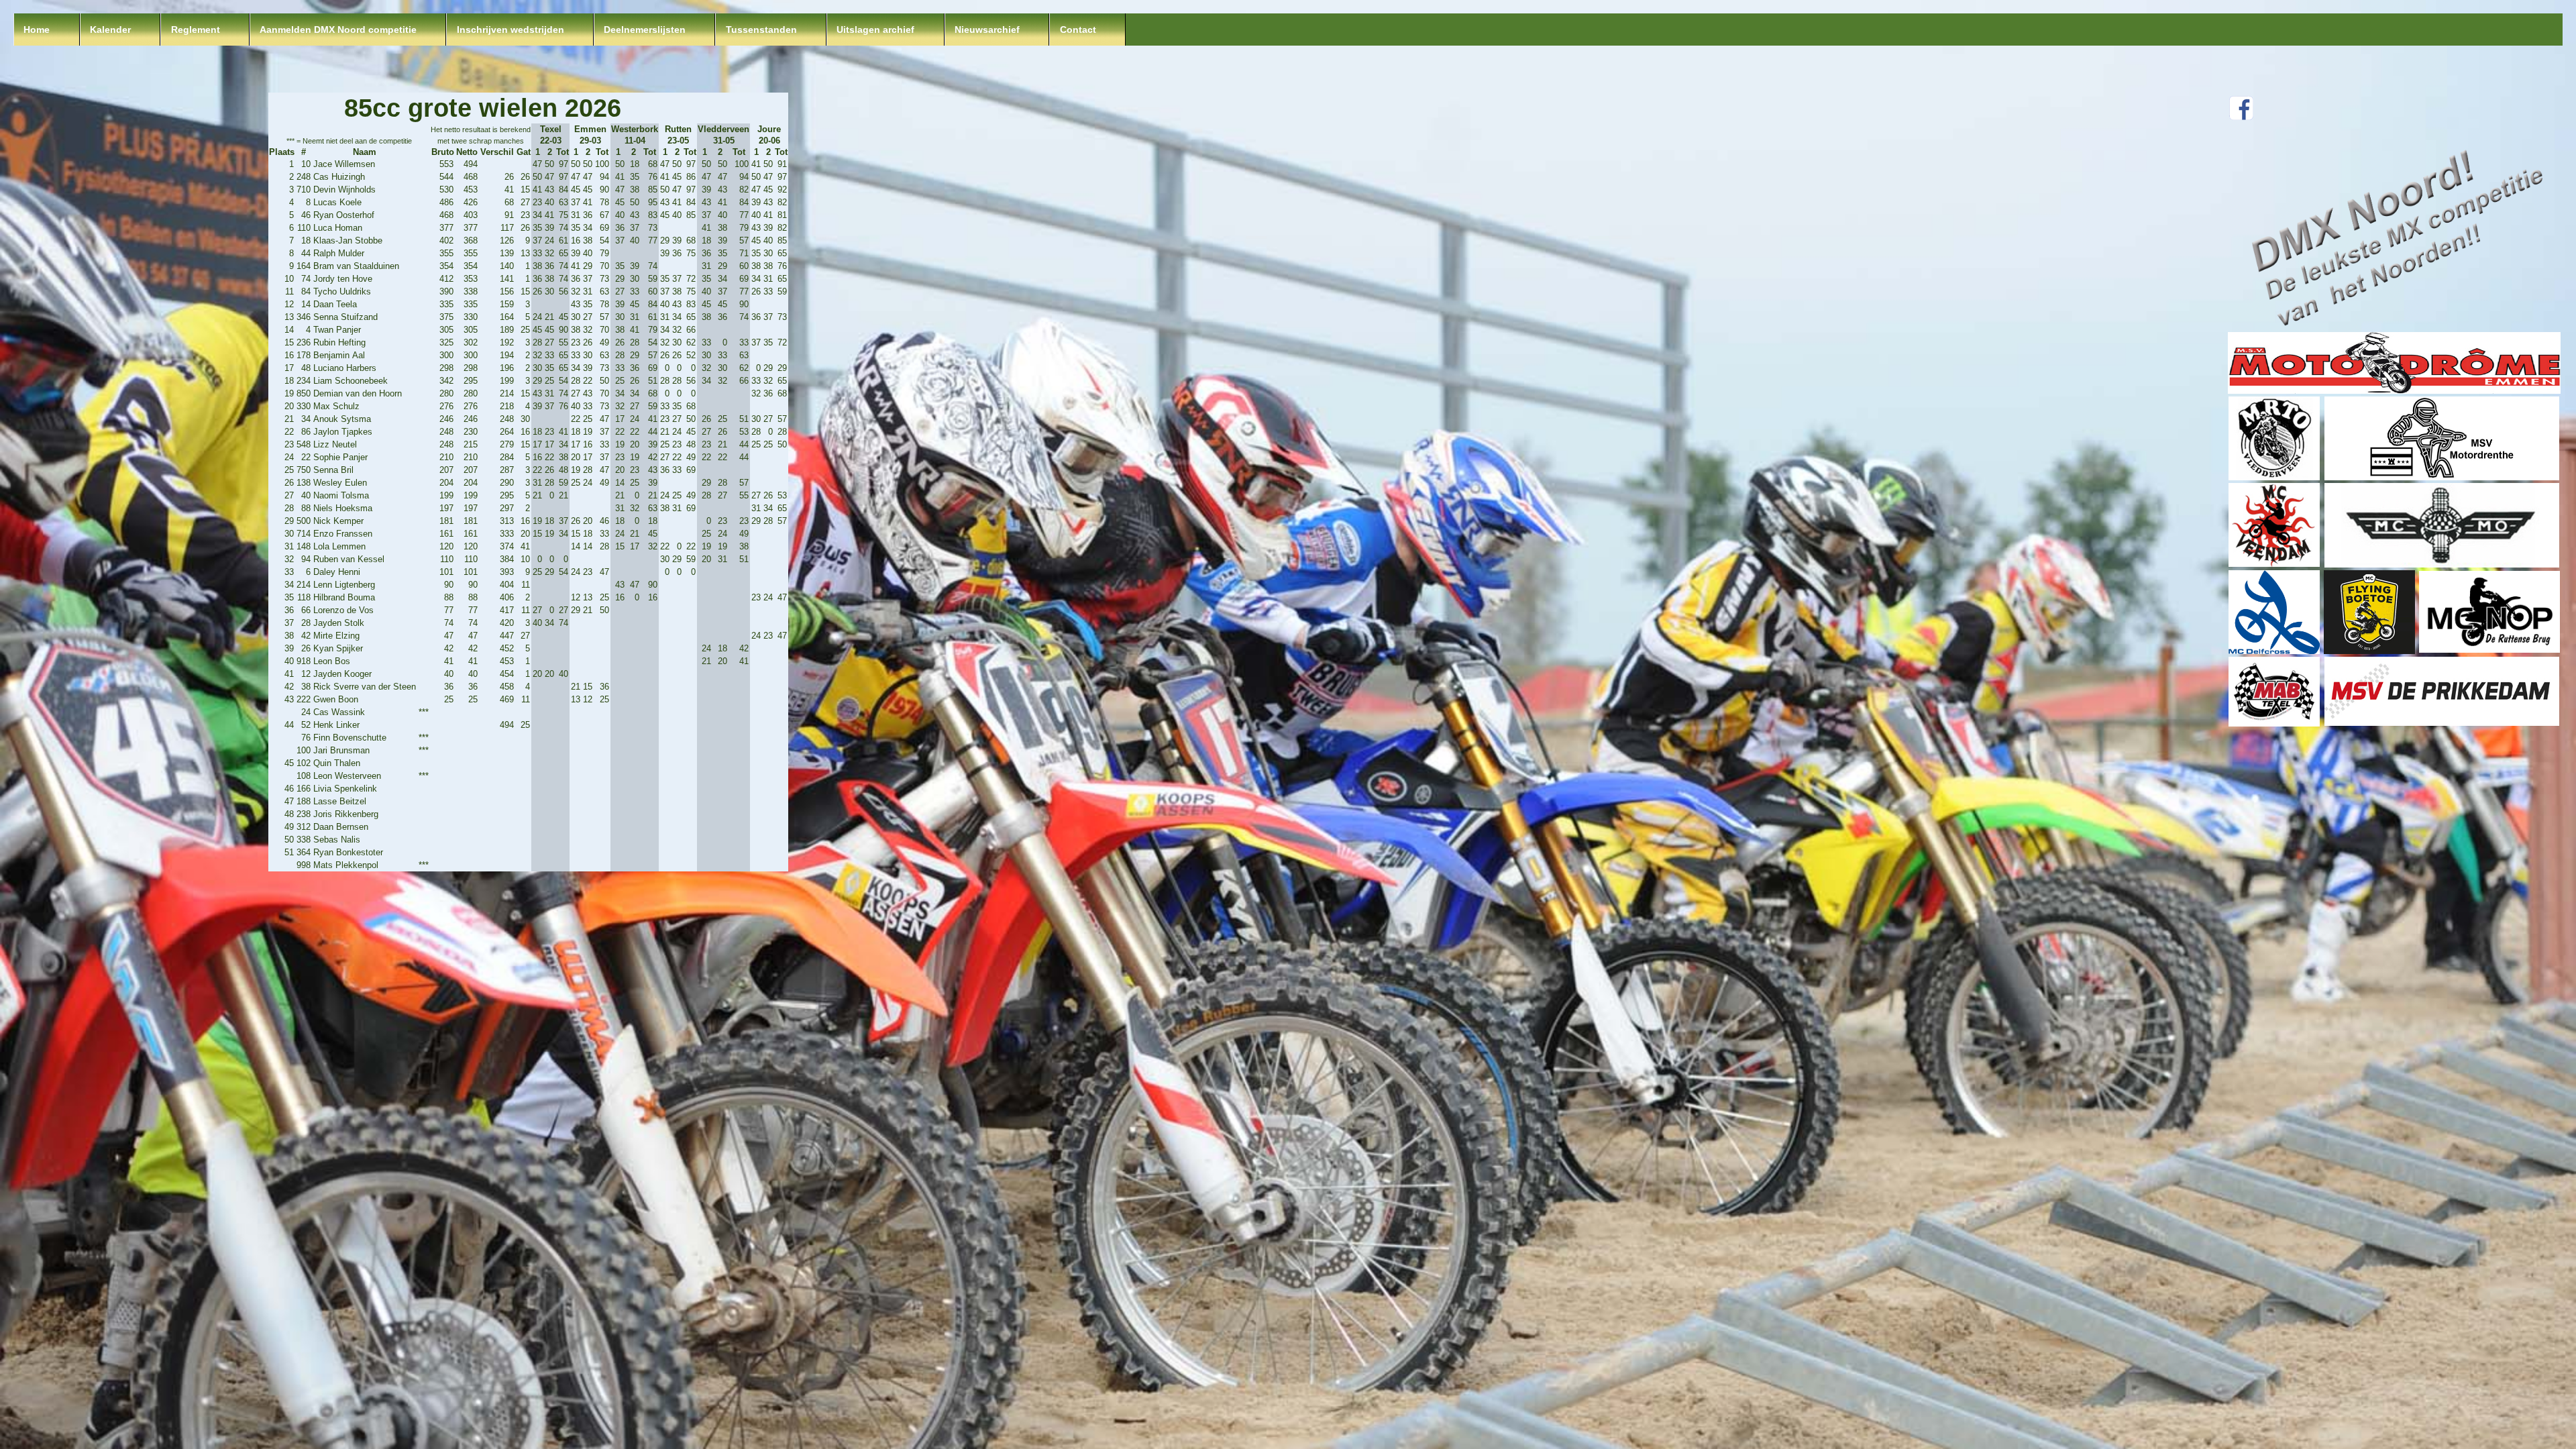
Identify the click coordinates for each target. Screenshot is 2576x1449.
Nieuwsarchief (987, 30)
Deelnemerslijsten (645, 30)
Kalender (110, 30)
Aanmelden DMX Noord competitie (338, 30)
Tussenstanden (761, 30)
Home (37, 30)
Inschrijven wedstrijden (511, 30)
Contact (1078, 30)
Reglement (196, 30)
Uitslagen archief (875, 30)
